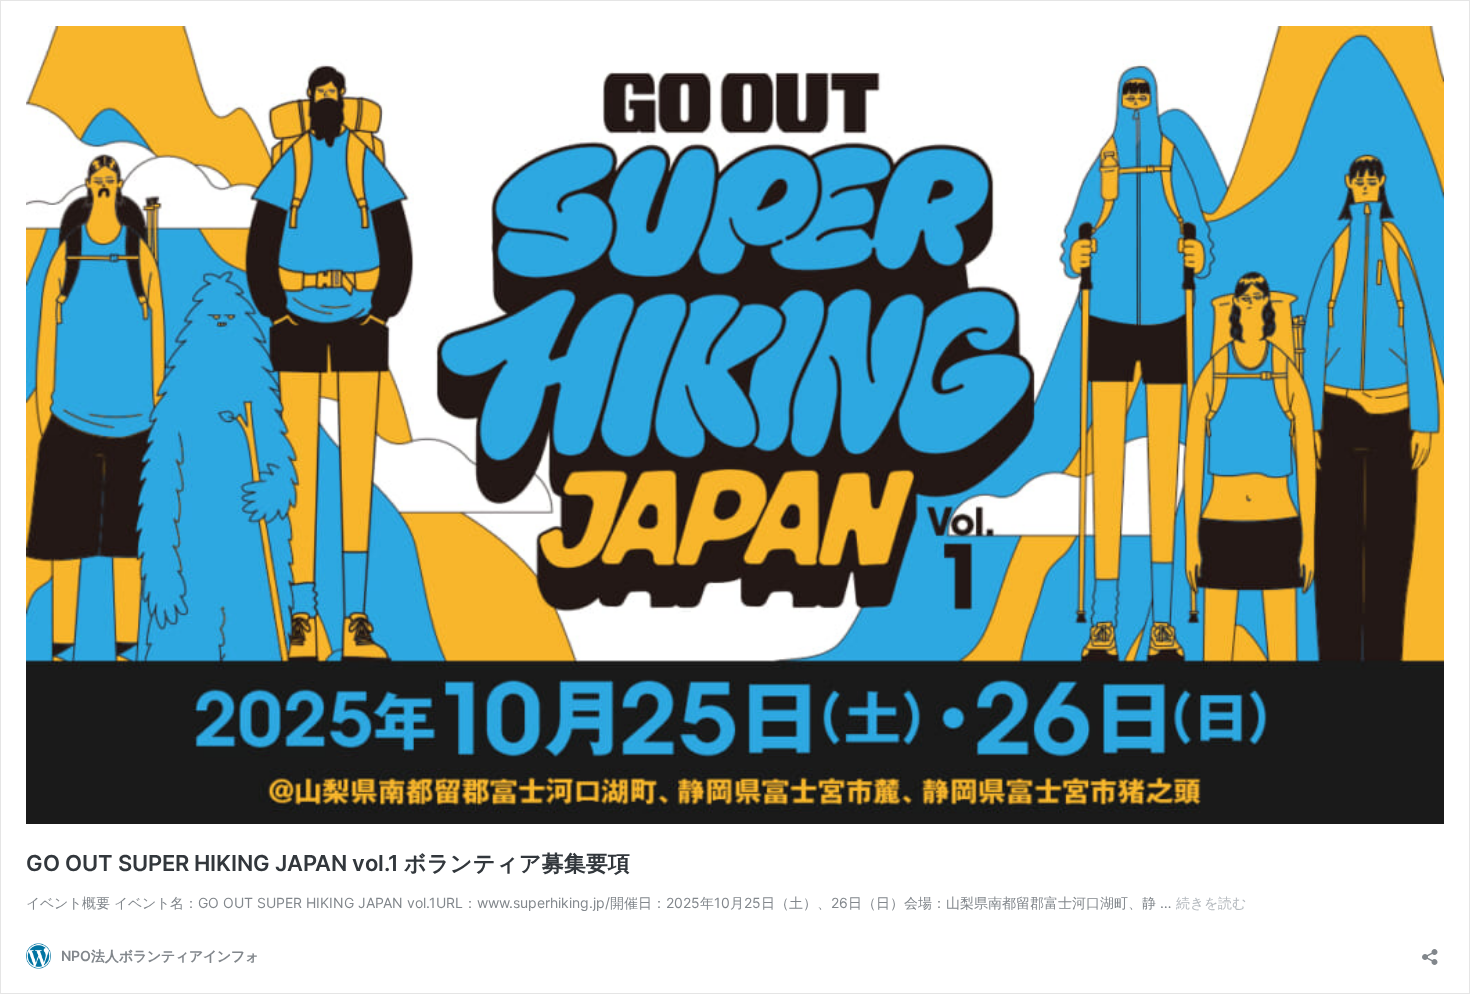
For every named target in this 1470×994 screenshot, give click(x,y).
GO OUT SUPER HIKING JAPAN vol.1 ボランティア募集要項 (328, 863)
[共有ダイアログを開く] (1430, 950)
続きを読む (1211, 902)
